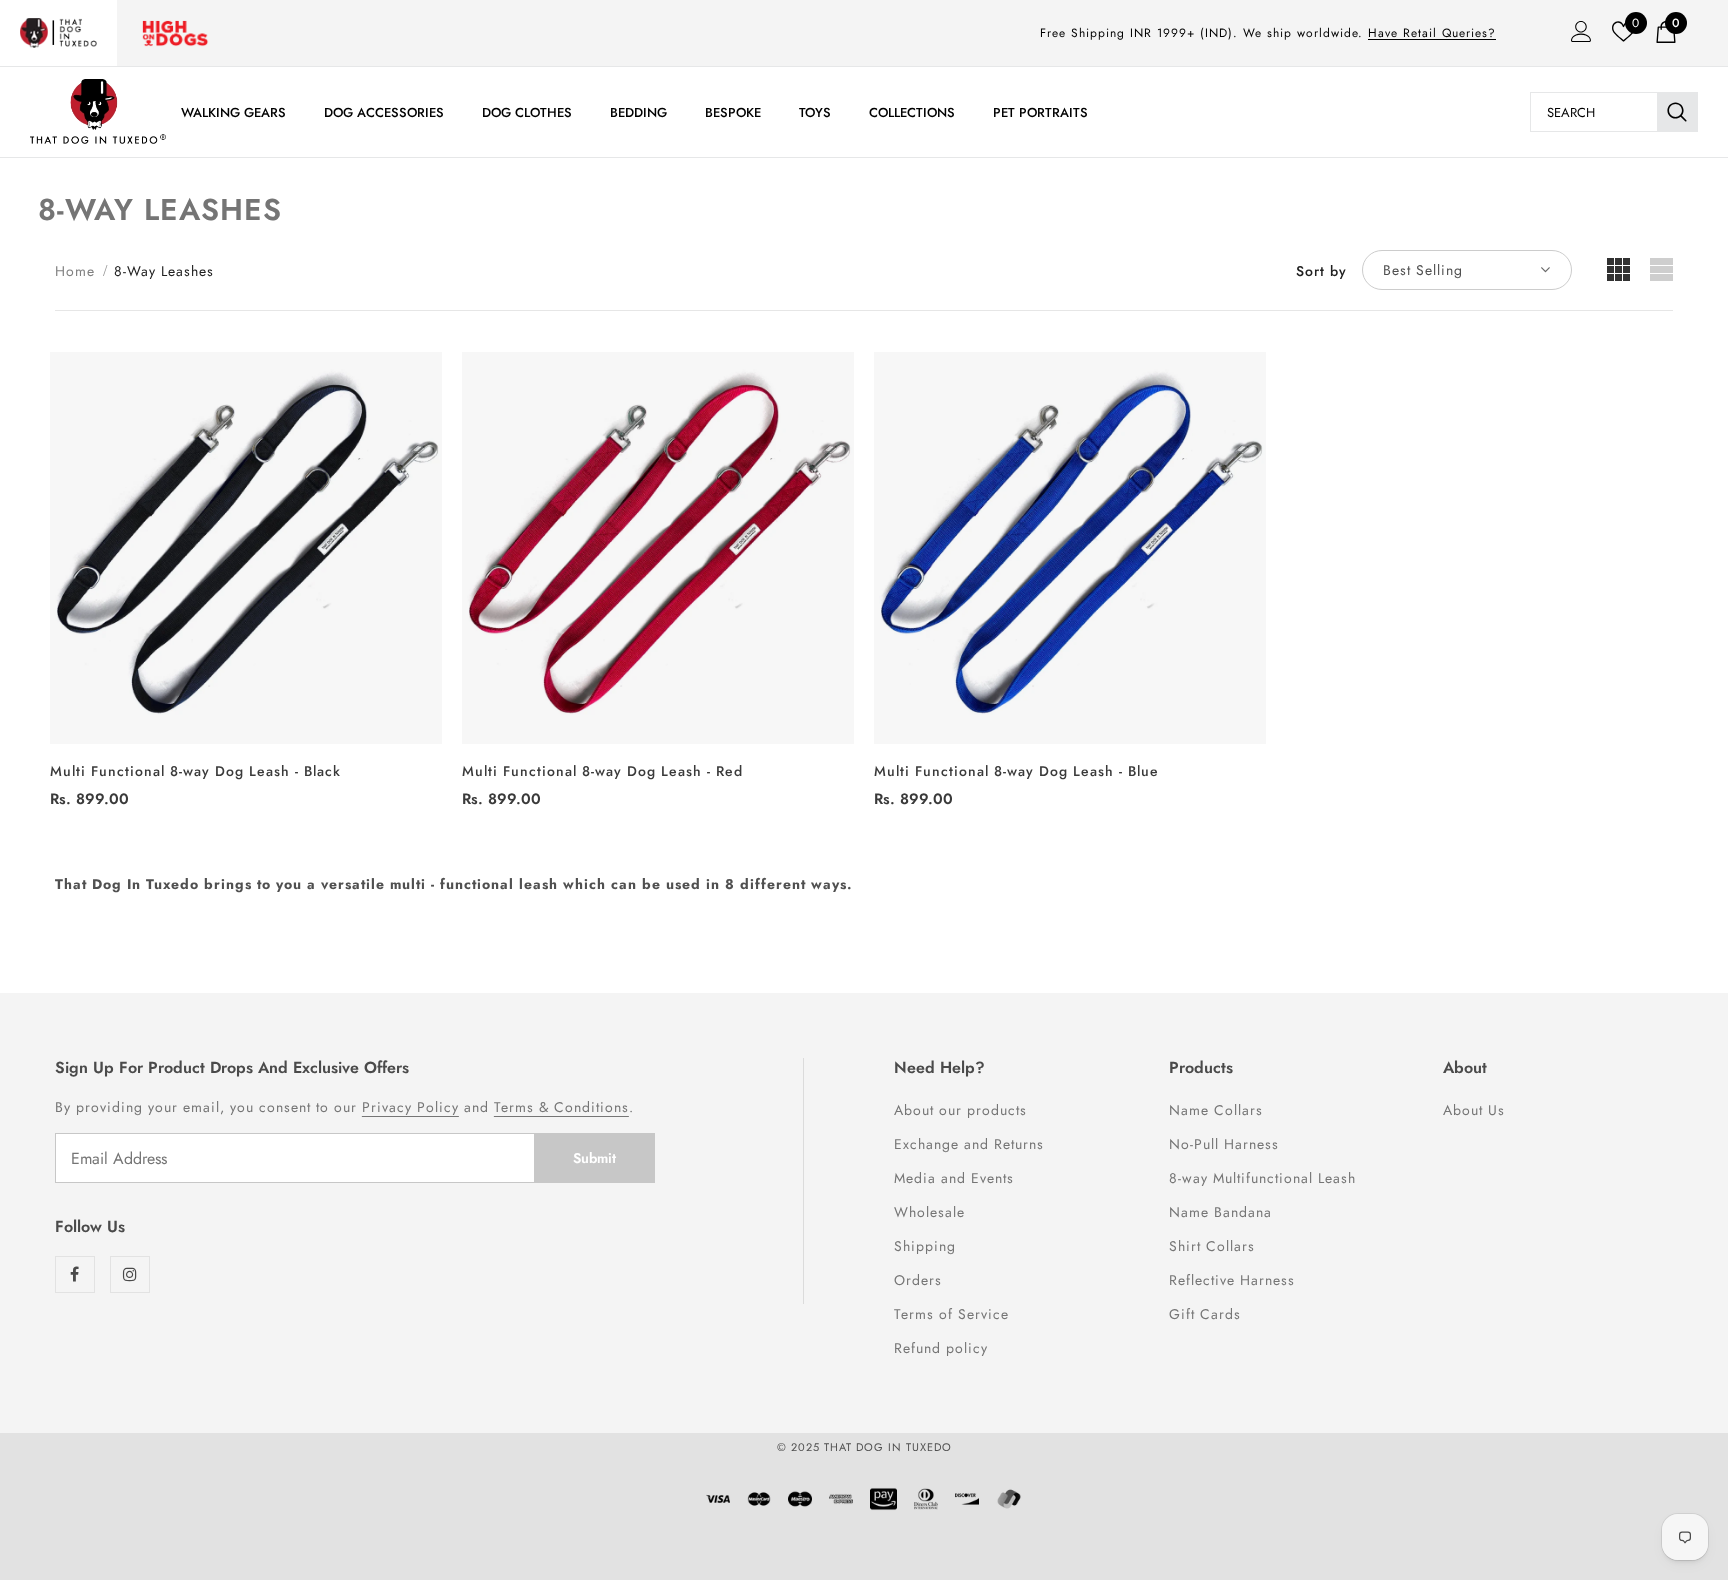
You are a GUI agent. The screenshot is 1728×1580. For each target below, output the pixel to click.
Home (75, 271)
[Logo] (98, 111)
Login (1575, 37)
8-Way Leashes (164, 271)
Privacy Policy (410, 1107)
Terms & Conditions (561, 1107)
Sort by (1321, 271)
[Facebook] (75, 1274)
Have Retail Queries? (1432, 33)
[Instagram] (130, 1274)
